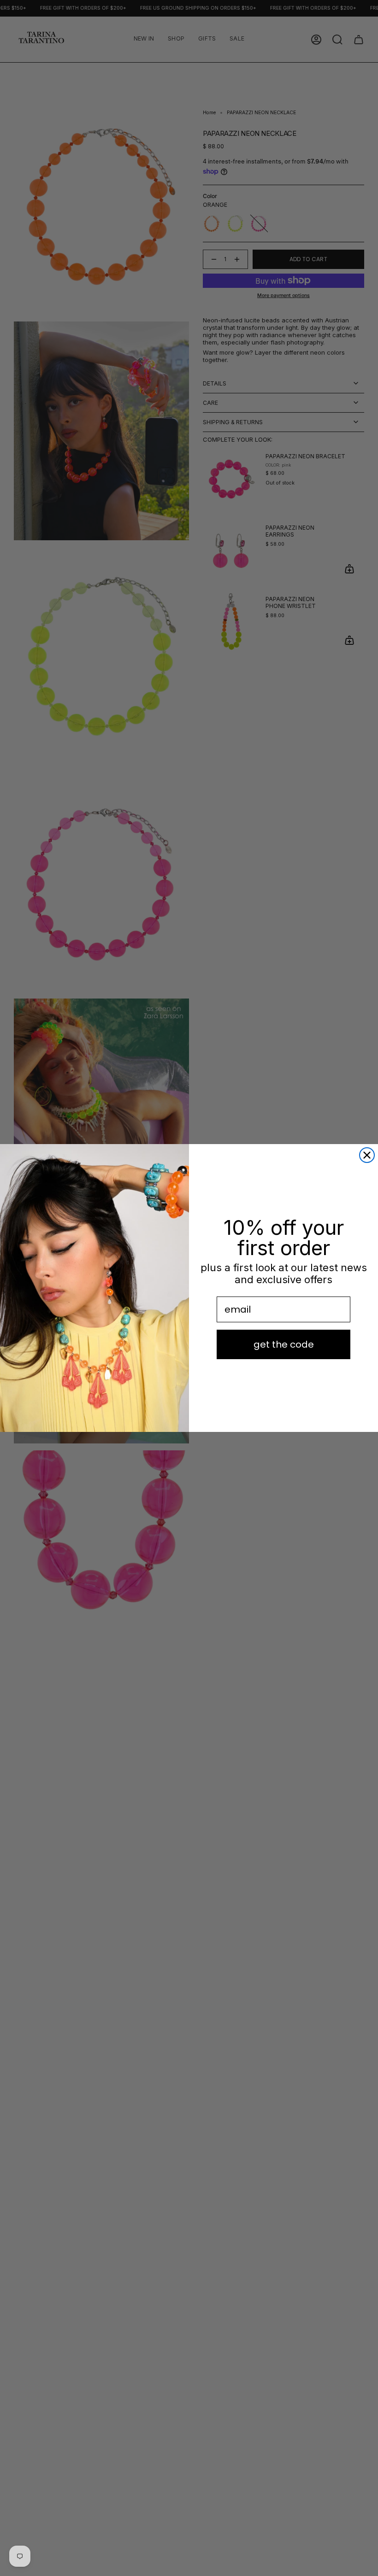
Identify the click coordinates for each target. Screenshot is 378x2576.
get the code (284, 1344)
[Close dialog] (367, 1155)
